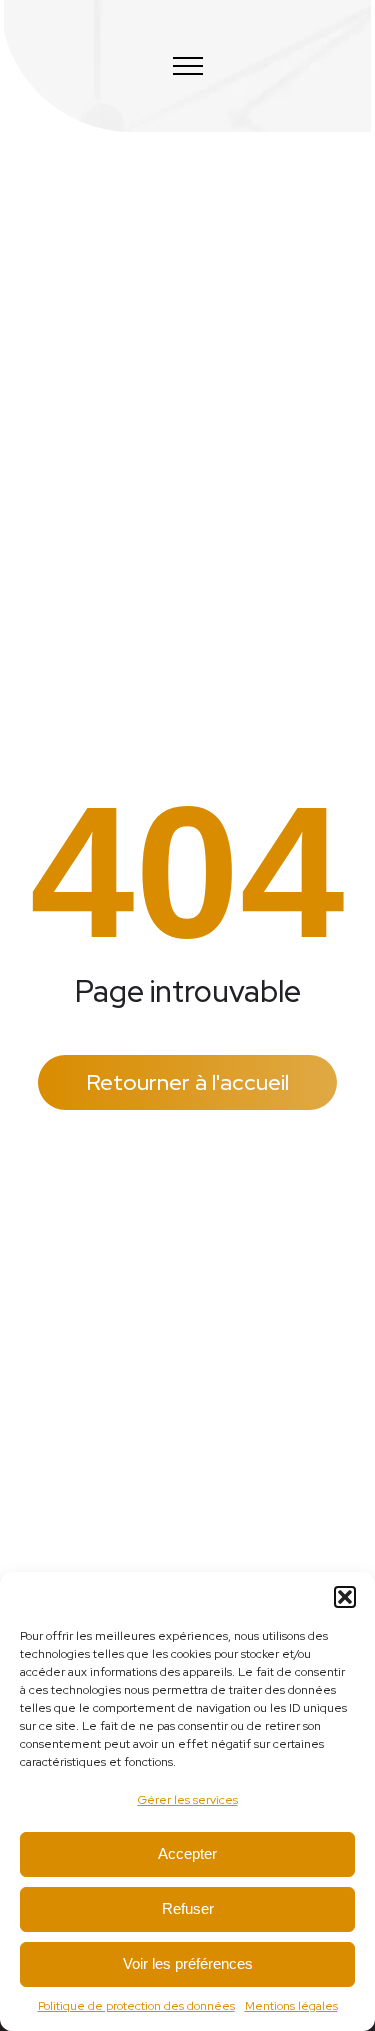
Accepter (187, 1853)
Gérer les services (188, 1800)
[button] (345, 1597)
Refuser (188, 1908)
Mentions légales (291, 2006)
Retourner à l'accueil (187, 1082)
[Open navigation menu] (188, 66)
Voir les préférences (188, 1963)
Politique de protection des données (136, 2006)
